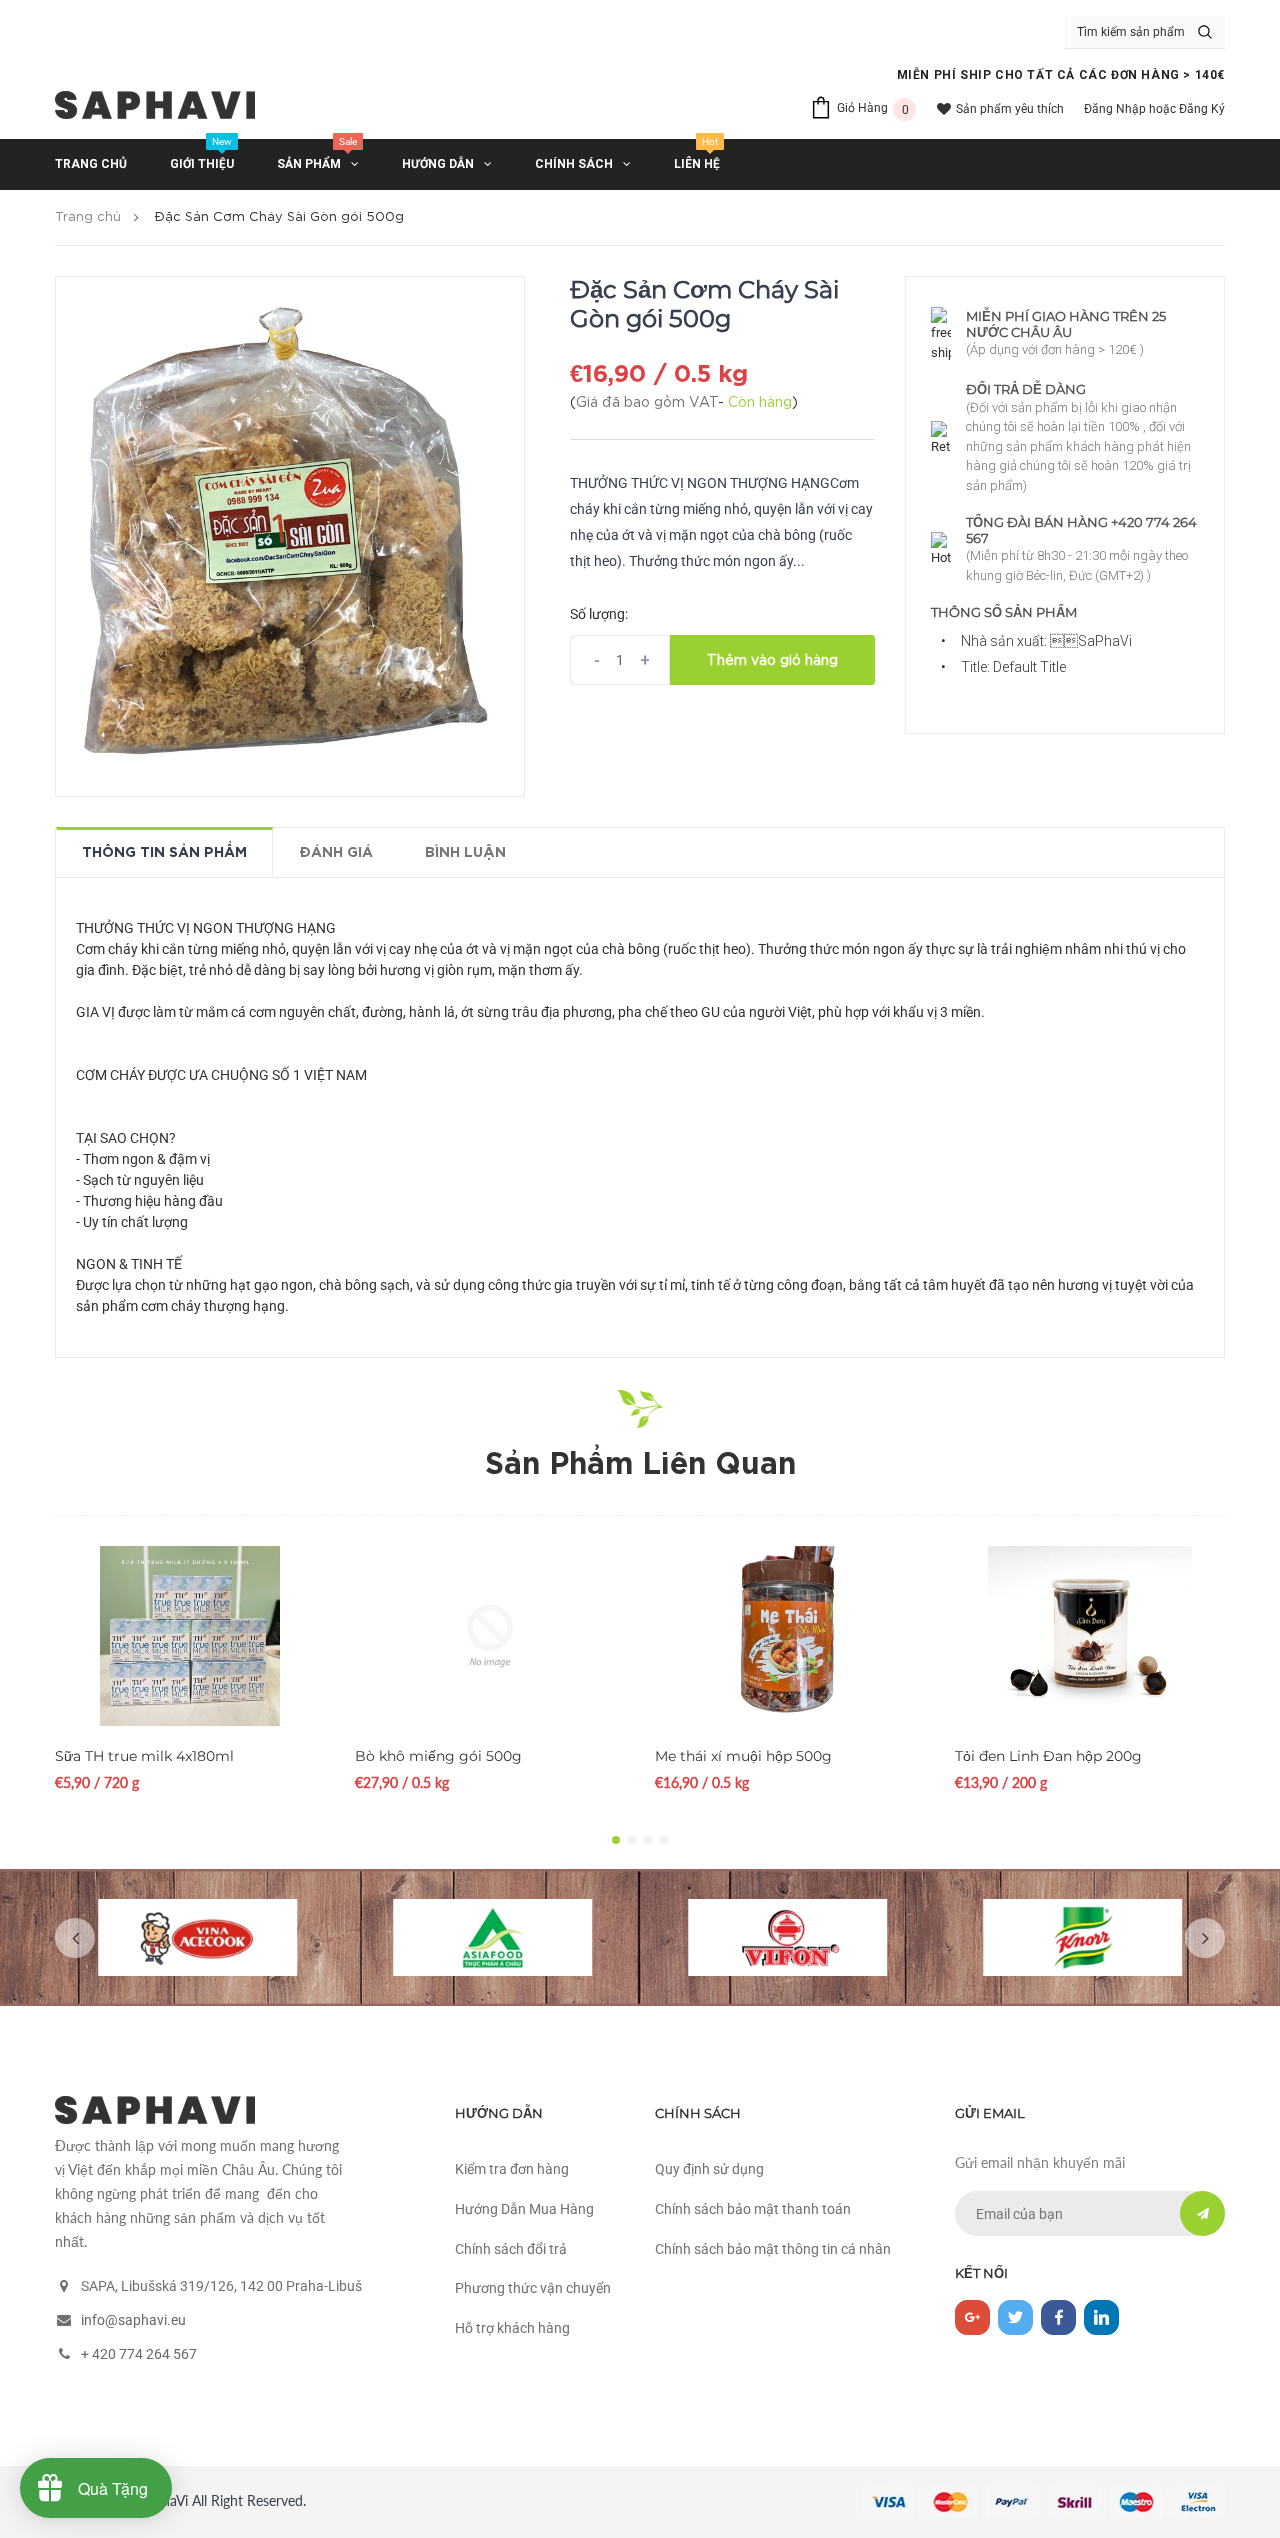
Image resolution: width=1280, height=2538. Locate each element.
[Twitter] (1015, 2317)
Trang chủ (88, 217)
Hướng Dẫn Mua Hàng (524, 2209)
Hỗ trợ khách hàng (512, 2328)
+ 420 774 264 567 (139, 2354)
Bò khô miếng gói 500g (438, 1756)
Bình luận (465, 853)
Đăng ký (1202, 109)
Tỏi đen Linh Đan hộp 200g (1048, 1756)
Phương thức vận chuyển (533, 2288)
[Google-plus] (972, 2317)
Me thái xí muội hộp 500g (743, 1756)
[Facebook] (1058, 2317)
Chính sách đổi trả (511, 2249)
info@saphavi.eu (133, 2320)
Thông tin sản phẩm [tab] (164, 853)
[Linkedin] (1101, 2317)
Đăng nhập (1115, 109)
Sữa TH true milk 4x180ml (144, 1756)
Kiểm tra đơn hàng (512, 2169)
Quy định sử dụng (709, 2169)
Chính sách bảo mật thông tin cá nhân (773, 2249)
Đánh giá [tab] (336, 853)
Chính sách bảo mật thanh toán (753, 2209)
